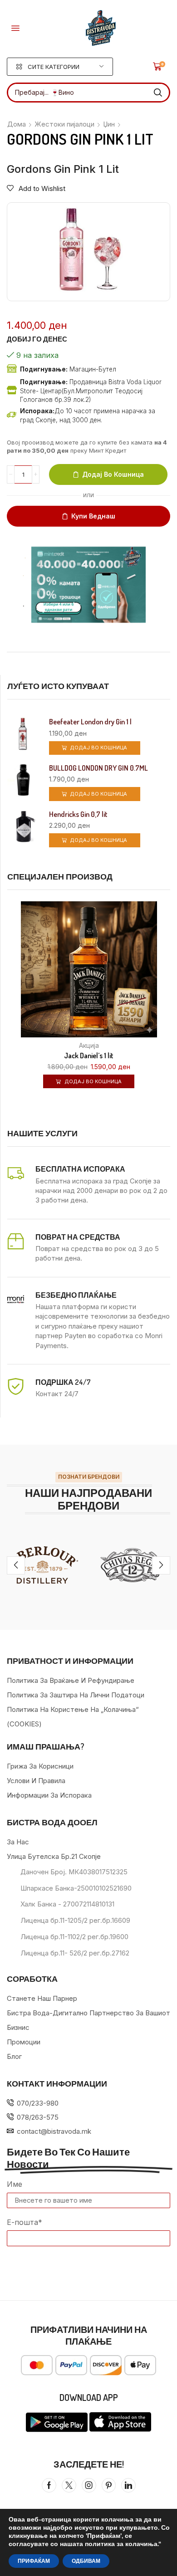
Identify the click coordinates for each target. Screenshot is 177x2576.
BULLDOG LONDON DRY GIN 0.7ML (98, 768)
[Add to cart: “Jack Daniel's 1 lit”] (169, 1016)
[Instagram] (89, 2485)
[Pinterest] (109, 2485)
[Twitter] (69, 2485)
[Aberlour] (44, 1565)
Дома (17, 124)
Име (15, 2184)
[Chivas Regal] (133, 1565)
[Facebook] (49, 2485)
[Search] (158, 93)
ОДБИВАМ (86, 2561)
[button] (15, 28)
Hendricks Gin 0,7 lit (78, 814)
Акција (89, 1045)
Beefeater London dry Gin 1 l (90, 722)
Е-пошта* (25, 2222)
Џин (109, 124)
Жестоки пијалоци (64, 124)
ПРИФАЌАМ (34, 2561)
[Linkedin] (128, 2485)
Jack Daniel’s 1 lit (89, 1056)
